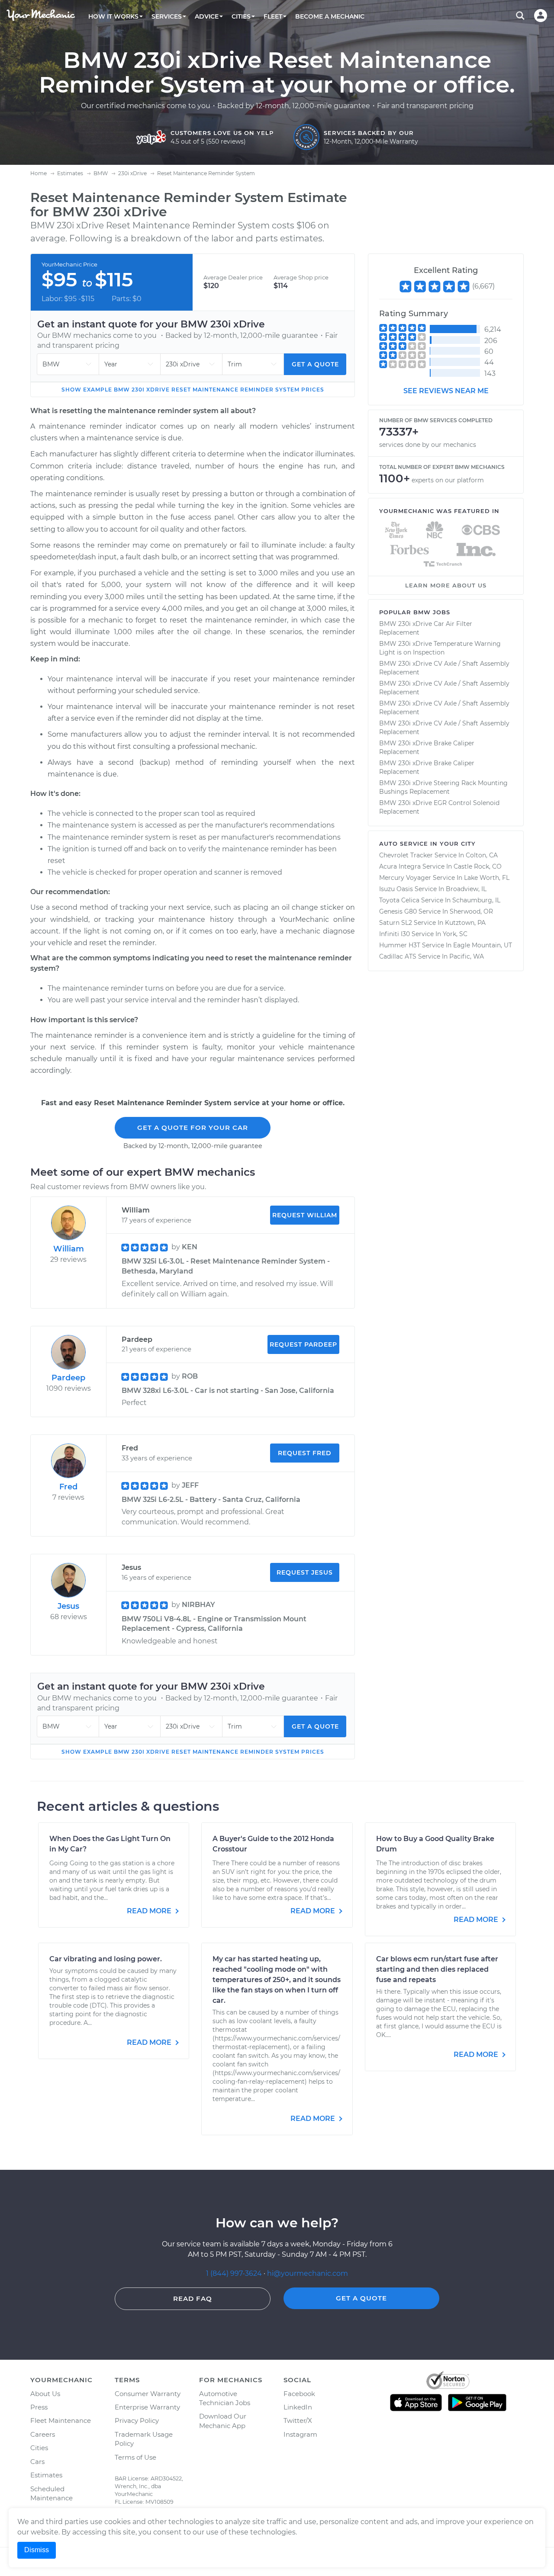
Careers (43, 2434)
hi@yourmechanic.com (308, 2273)
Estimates (46, 2475)
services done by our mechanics (428, 445)
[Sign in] (541, 16)
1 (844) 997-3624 (235, 2273)
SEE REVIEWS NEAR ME (446, 391)
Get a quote (315, 364)
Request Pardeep (303, 1344)
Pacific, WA (467, 956)
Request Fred (305, 1453)
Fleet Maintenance (61, 2420)
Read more (150, 1911)
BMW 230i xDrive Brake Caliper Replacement (427, 747)
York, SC (455, 934)
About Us (45, 2394)
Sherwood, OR (471, 911)
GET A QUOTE (361, 2298)
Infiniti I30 (395, 934)
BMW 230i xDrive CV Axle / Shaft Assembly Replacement (444, 668)
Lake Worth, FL (487, 878)
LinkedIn (298, 2407)
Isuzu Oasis (396, 889)
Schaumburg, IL (476, 900)
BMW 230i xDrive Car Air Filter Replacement (426, 628)
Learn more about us (446, 585)
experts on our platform (448, 480)
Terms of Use (135, 2457)
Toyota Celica (399, 900)
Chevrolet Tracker (406, 855)
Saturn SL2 (396, 923)
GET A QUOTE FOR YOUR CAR (193, 1128)
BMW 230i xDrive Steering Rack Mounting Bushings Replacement (443, 787)
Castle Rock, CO (478, 866)
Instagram (300, 2434)
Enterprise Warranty (147, 2407)
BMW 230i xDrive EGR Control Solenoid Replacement (439, 807)
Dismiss (37, 2550)
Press (39, 2407)
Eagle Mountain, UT (483, 945)
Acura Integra (400, 866)
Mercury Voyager (405, 878)
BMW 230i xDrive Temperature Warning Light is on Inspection (440, 648)
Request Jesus (305, 1572)
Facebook (299, 2394)
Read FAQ (193, 2299)
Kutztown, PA (465, 923)
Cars (37, 2462)
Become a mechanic (330, 16)
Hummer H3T (400, 945)
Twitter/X (298, 2420)
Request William (305, 1215)
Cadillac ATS (398, 956)
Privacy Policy (137, 2420)
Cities (39, 2448)
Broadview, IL (466, 889)
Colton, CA (482, 855)
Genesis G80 (398, 911)
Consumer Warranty (148, 2394)
